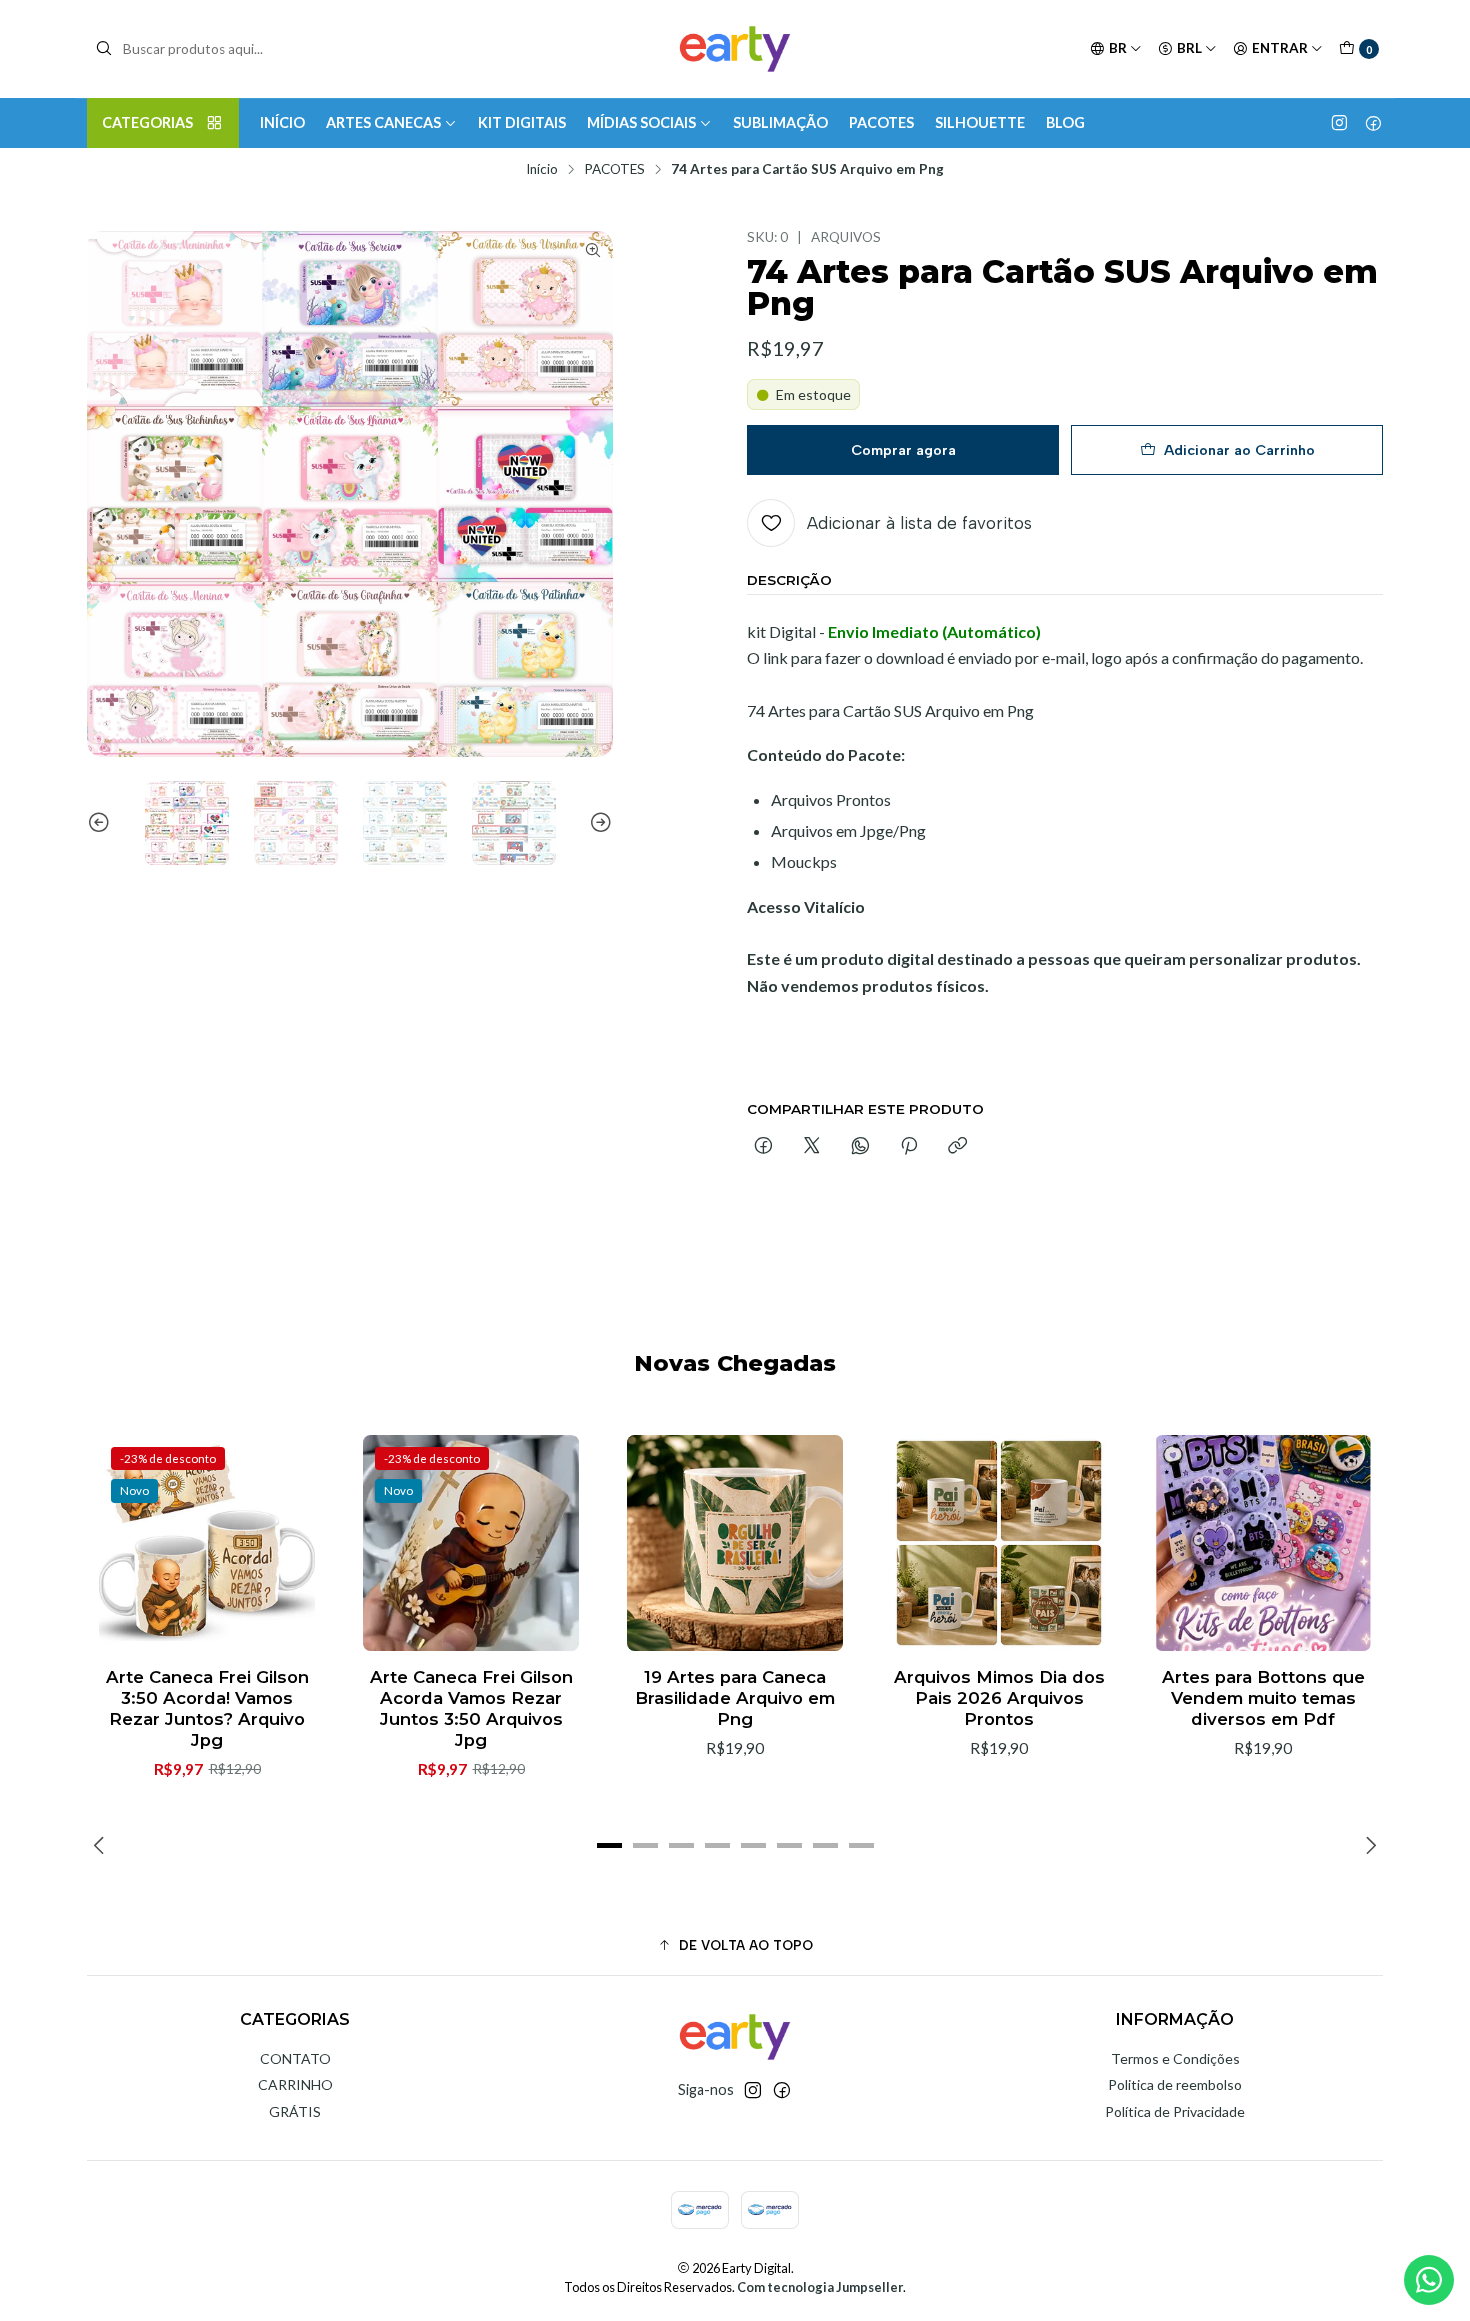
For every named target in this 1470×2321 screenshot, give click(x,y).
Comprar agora (903, 450)
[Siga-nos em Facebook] (1373, 123)
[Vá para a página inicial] (735, 49)
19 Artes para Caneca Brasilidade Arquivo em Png (735, 1698)
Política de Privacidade (1175, 2111)
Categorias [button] (147, 122)
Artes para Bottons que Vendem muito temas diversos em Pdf (1263, 1698)
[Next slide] (598, 823)
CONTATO (295, 2058)
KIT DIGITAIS (522, 122)
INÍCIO (282, 122)
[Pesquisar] (104, 49)
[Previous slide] (102, 823)
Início (542, 170)
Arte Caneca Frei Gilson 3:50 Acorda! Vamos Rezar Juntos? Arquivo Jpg (207, 1708)
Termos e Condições (1175, 2058)
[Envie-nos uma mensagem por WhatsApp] (1429, 2280)
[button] (609, 1846)
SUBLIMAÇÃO (780, 122)
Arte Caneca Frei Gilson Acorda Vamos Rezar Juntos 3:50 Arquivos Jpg (471, 1708)
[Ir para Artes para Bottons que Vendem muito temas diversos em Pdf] (1263, 1543)
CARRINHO (295, 2084)
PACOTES (881, 122)
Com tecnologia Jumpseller (820, 2287)
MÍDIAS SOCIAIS (641, 122)
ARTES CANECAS (383, 122)
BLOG (1065, 122)
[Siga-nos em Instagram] (1339, 123)
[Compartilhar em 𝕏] (812, 1147)
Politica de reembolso (1175, 2084)
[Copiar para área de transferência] (957, 1147)
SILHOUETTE (980, 122)
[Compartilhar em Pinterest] (909, 1147)
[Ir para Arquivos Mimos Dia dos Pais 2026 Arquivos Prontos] (999, 1543)
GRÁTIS (295, 2111)
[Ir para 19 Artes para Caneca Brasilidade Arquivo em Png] (735, 1543)
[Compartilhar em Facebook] (763, 1147)
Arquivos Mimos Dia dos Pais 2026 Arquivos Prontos (999, 1698)
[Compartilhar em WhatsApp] (860, 1147)
